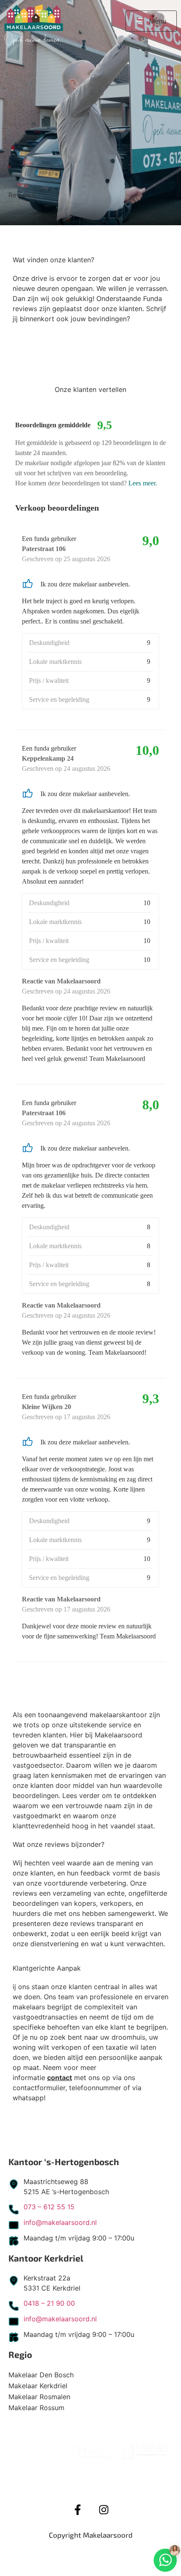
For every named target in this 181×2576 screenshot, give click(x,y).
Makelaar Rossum (36, 2408)
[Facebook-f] (77, 2510)
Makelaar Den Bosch (41, 2375)
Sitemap (121, 2549)
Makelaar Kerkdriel (38, 2386)
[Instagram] (104, 2510)
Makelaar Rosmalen (39, 2397)
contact (60, 2078)
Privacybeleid (69, 2549)
